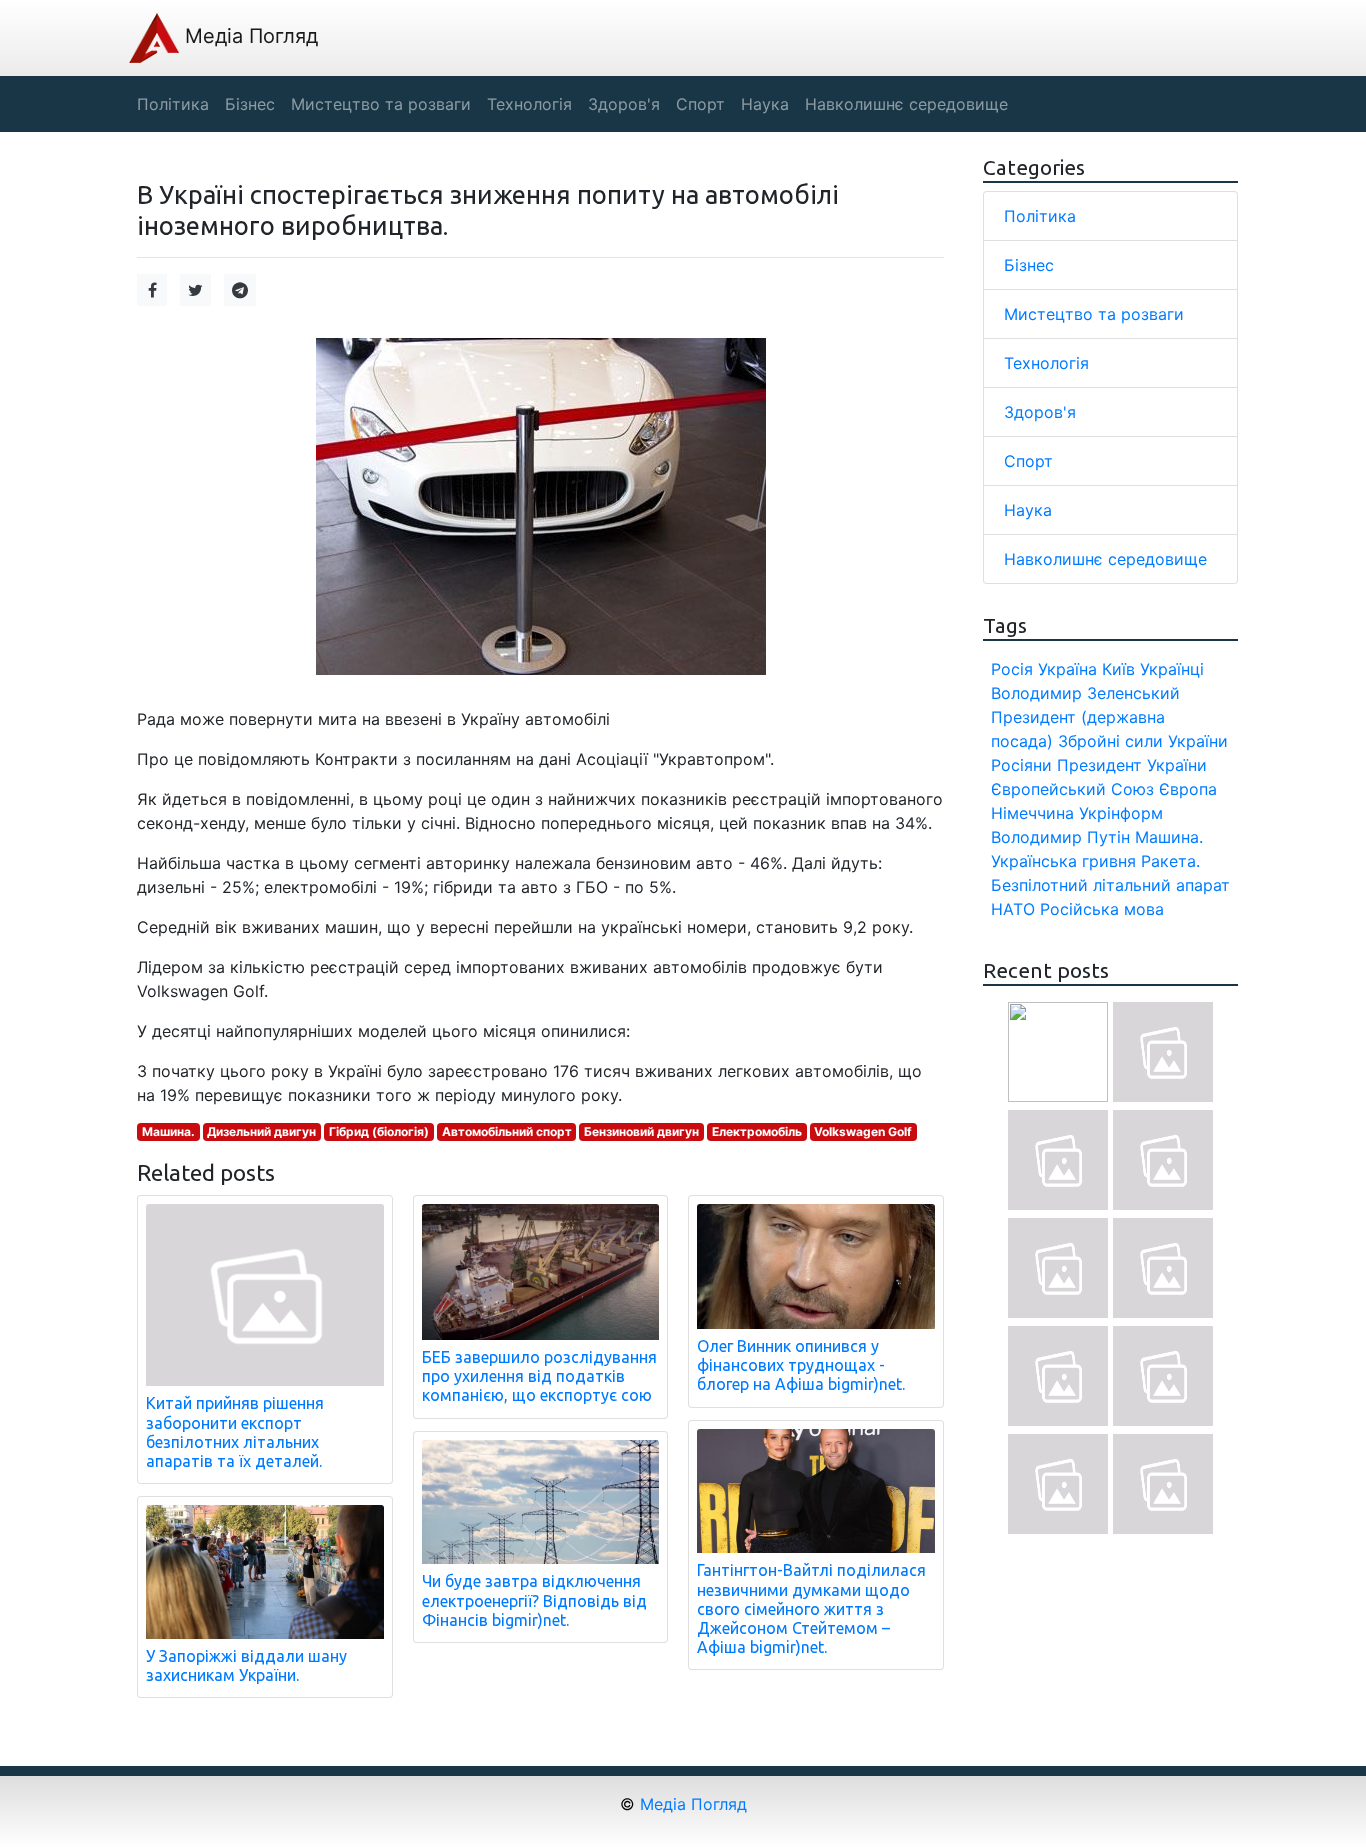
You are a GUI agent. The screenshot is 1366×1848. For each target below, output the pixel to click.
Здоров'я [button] (624, 104)
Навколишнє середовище (1105, 559)
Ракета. (1170, 861)
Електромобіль (757, 1131)
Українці (1172, 669)
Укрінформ (1121, 813)
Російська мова (1102, 909)
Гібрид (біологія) (379, 1131)
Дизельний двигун (261, 1131)
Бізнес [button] (250, 104)
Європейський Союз (1072, 789)
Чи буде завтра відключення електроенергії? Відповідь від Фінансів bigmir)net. (534, 1600)
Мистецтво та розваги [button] (381, 104)
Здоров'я (1040, 412)
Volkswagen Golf (863, 1131)
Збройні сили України (1143, 741)
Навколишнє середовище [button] (906, 104)
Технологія (1046, 363)
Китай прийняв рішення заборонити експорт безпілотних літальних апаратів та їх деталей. (235, 1432)
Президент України (1132, 765)
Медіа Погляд (248, 36)
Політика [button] (173, 104)
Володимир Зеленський (1085, 693)
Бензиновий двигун (641, 1131)
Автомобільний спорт (507, 1131)
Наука (1028, 510)
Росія (1012, 669)
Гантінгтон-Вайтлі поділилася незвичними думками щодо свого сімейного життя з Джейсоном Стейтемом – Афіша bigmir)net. (811, 1608)
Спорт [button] (700, 104)
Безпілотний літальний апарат (1110, 885)
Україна (1067, 669)
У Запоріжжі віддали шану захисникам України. (246, 1665)
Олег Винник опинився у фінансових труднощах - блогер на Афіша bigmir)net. (801, 1365)
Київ (1118, 669)
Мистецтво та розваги (1094, 314)
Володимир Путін (1060, 837)
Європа (1188, 789)
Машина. (168, 1131)
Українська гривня (1063, 861)
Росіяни (1021, 765)
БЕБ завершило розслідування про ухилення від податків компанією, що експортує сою (539, 1376)
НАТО (1013, 909)
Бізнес (1029, 265)
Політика (1040, 216)
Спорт (1028, 461)
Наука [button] (765, 104)
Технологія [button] (529, 104)
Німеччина (1032, 813)
